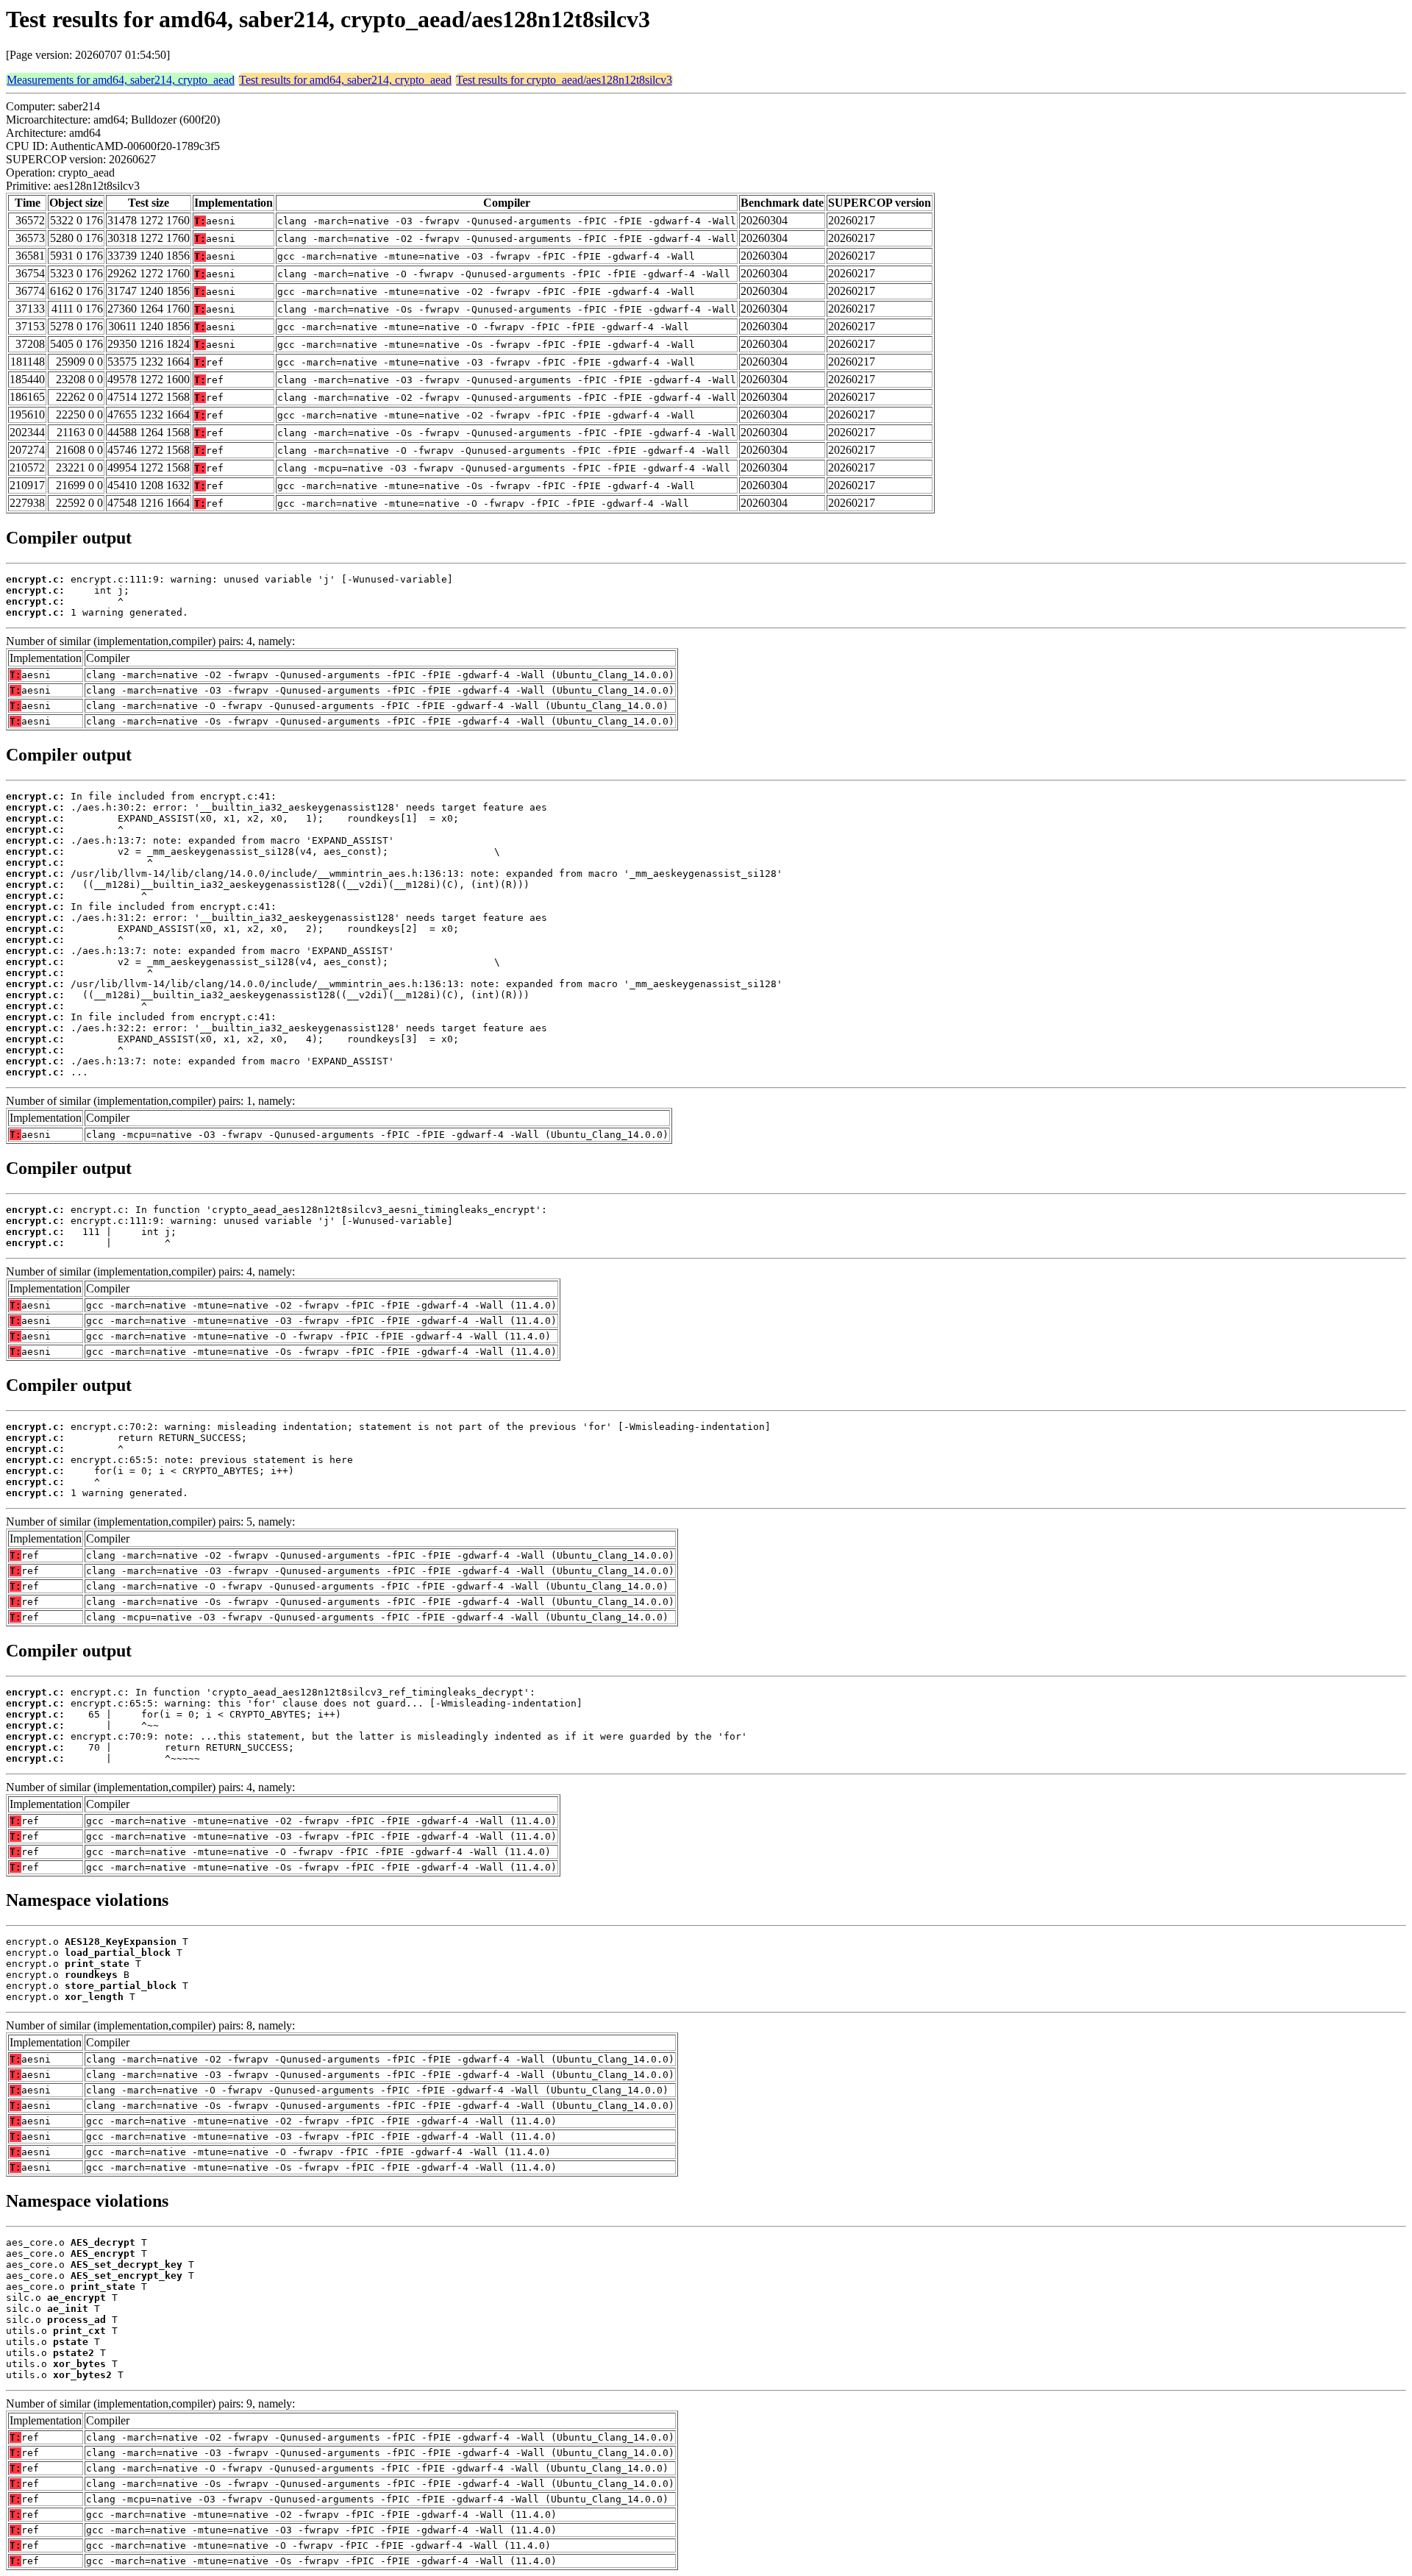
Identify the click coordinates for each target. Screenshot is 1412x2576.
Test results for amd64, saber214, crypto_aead (345, 80)
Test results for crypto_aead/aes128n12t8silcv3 (564, 80)
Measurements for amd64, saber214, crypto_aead (121, 80)
